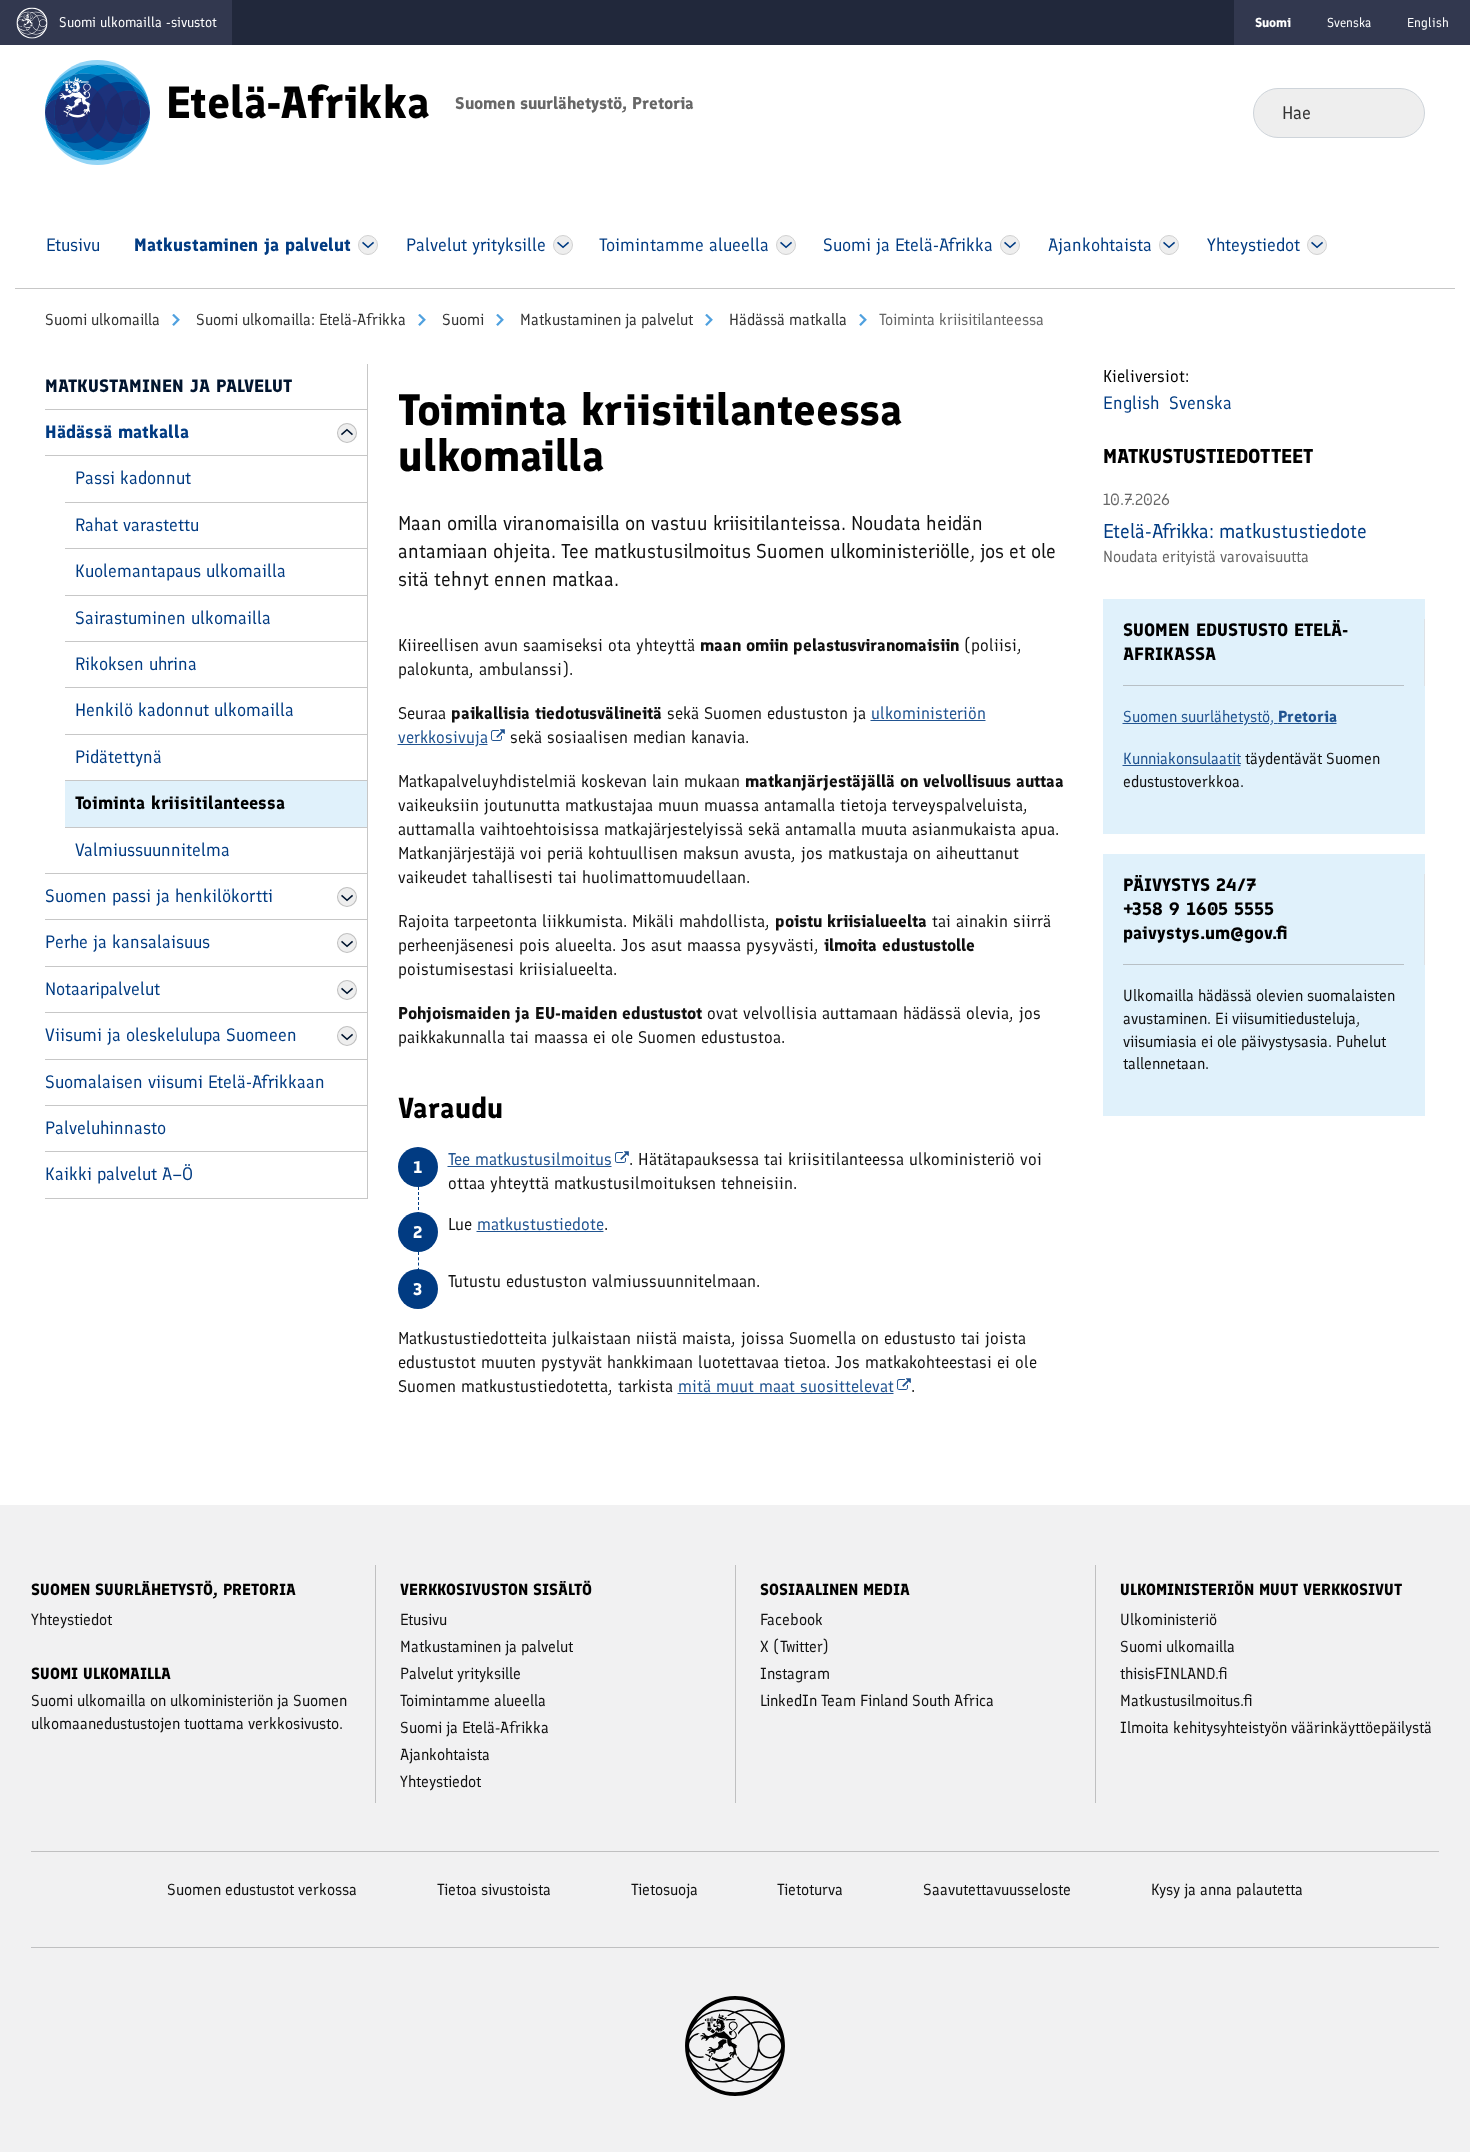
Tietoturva (810, 1889)
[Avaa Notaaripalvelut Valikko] (347, 990)
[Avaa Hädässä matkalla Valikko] (347, 433)
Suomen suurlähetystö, (1230, 716)
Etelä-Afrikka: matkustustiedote (1235, 531)
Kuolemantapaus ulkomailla (180, 571)
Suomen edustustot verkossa (262, 1889)
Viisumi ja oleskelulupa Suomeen (171, 1035)
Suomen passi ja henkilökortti (159, 896)
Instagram (795, 1673)
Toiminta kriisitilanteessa (180, 803)
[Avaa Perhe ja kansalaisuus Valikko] (347, 943)
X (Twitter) (794, 1646)
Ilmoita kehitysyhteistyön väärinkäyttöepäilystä (1276, 1727)
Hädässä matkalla (786, 319)
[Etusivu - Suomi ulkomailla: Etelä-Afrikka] (97, 111)
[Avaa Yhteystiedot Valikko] (1316, 245)
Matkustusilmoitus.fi (1186, 1700)
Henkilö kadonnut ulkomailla (184, 710)
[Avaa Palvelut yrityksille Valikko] (562, 245)
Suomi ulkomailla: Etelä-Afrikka (299, 319)
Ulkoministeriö (1168, 1619)
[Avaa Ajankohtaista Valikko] (1169, 245)
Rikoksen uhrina (136, 664)
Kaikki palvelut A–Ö (119, 1174)
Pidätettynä (118, 757)
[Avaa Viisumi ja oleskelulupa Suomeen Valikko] (347, 1036)
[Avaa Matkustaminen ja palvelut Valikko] (368, 245)
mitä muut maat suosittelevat (786, 1386)
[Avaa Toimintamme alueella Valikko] (786, 245)
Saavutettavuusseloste (997, 1889)
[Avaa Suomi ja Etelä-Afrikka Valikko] (1010, 245)
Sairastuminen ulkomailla (173, 618)
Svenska (1349, 22)
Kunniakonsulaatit (1182, 758)
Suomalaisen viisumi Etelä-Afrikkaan (185, 1082)
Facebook (791, 1619)
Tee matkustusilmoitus (530, 1159)
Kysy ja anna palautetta (1227, 1889)
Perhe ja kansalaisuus (127, 942)
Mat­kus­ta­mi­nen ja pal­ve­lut (604, 319)
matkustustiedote (540, 1224)
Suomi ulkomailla (102, 319)
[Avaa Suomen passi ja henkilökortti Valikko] (347, 897)
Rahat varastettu (137, 525)
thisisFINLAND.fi (1174, 1673)
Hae (1393, 112)
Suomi (461, 319)
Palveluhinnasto (105, 1128)
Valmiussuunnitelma (152, 850)
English (1428, 22)
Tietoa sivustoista (494, 1889)
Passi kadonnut (133, 478)
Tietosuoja (664, 1889)
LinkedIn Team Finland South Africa (877, 1700)
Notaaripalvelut (102, 989)
